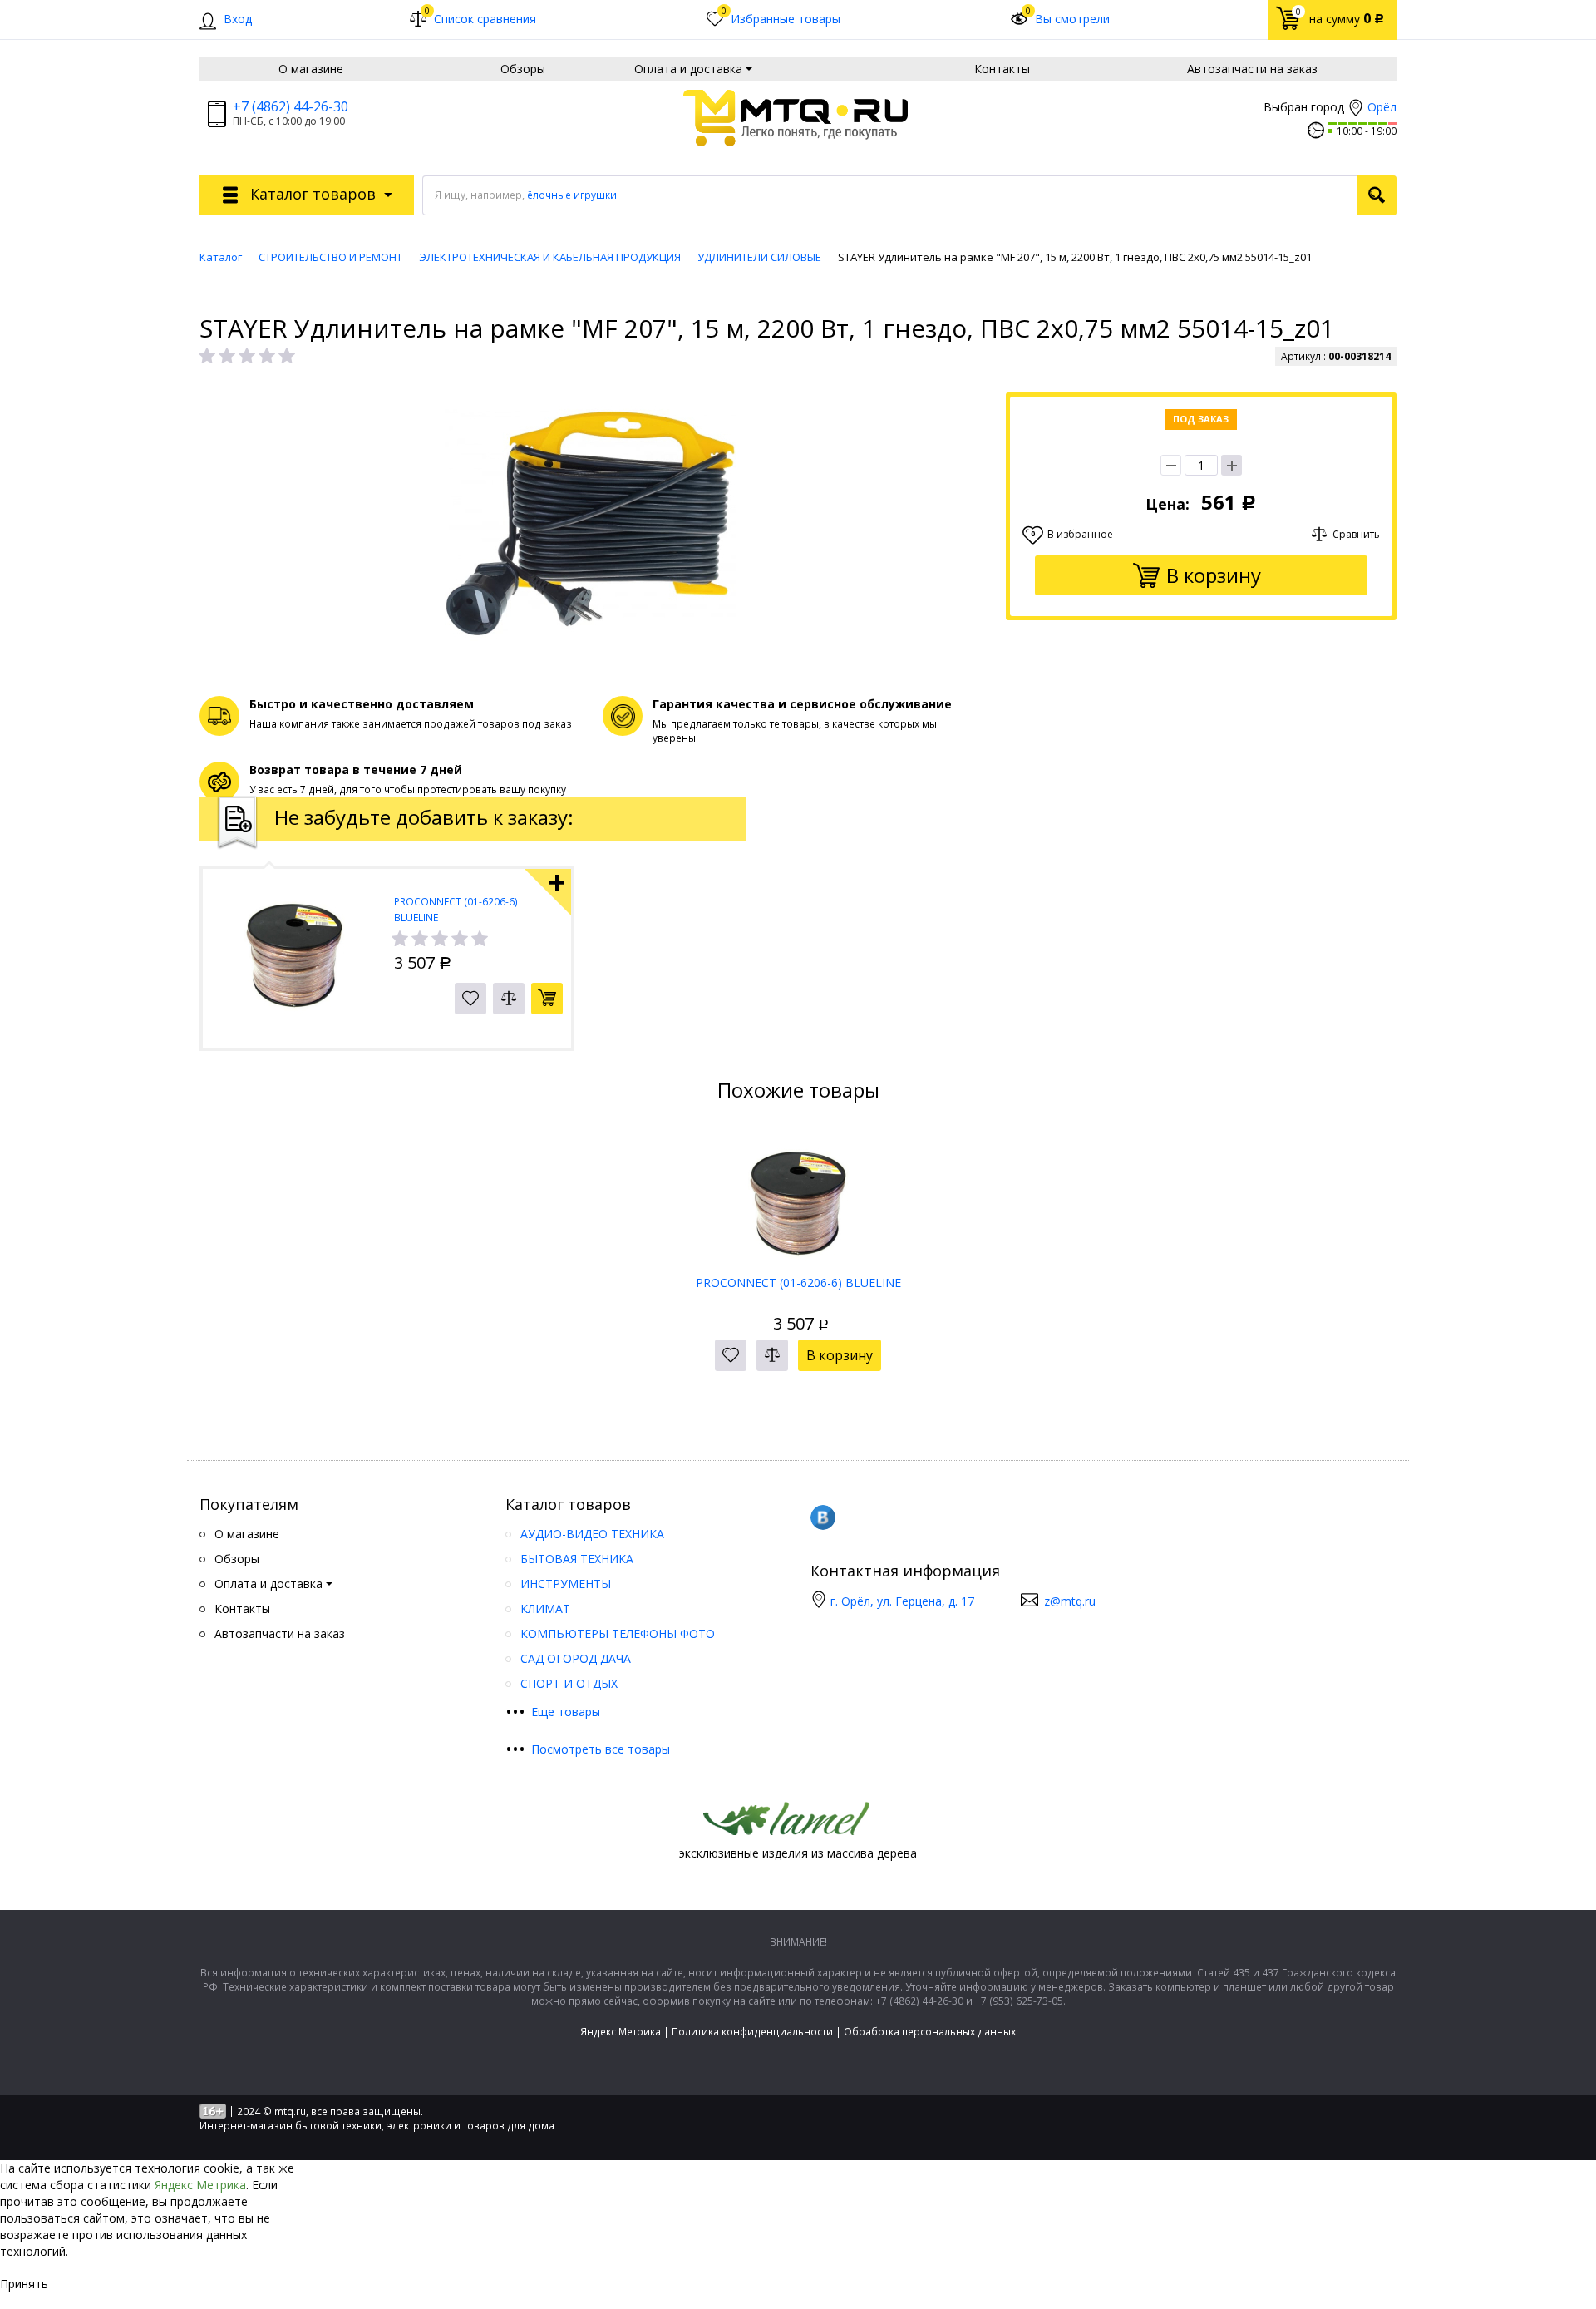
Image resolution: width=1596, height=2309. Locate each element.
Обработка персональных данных (930, 2032)
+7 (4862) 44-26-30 (291, 106)
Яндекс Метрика (621, 2032)
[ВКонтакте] (823, 1517)
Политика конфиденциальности (752, 2032)
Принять (24, 2284)
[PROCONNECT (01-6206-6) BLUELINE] (798, 1198)
